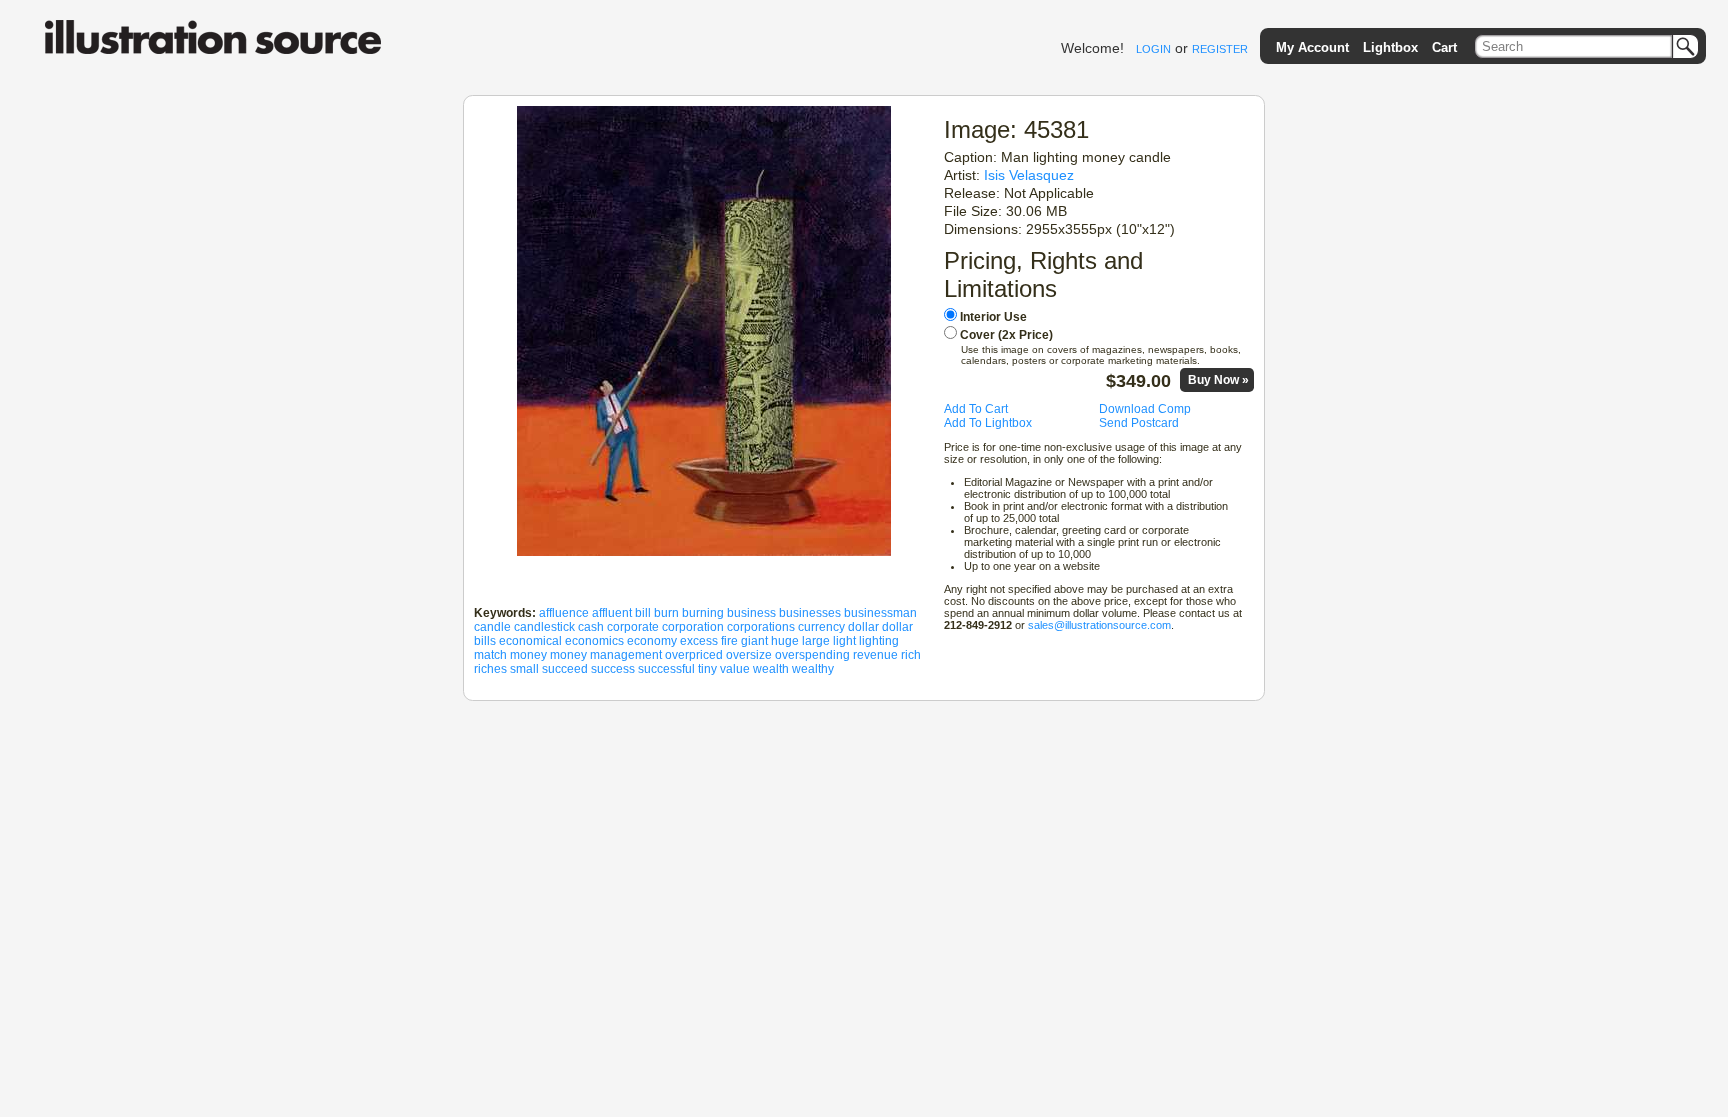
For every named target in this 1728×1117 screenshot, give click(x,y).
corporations (761, 627)
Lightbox (1390, 47)
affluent (612, 613)
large (816, 641)
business (751, 613)
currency (821, 627)
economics (594, 641)
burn (666, 613)
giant (754, 641)
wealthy (813, 669)
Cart (1444, 47)
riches (490, 669)
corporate (633, 627)
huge (785, 641)
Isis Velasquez (1029, 175)
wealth (771, 669)
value (735, 669)
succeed (565, 669)
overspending (812, 655)
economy (652, 641)
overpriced (694, 655)
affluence (564, 613)
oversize (749, 655)
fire (729, 641)
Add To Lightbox (988, 423)
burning (703, 613)
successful (666, 669)
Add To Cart (976, 409)
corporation (693, 627)
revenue (875, 655)
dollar (863, 627)
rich (911, 655)
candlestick (544, 627)
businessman (880, 613)
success (613, 669)
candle (492, 627)
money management (606, 655)
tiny (707, 669)
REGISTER (1220, 49)
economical (530, 641)
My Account (1312, 47)
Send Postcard (1139, 423)
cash (591, 627)
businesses (810, 613)
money (528, 655)
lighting (879, 641)
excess (699, 641)
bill (643, 613)
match (490, 655)
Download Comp (1145, 409)
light (844, 641)
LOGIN (1153, 49)
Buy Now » (1218, 380)
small (524, 669)
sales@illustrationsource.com (1099, 625)
